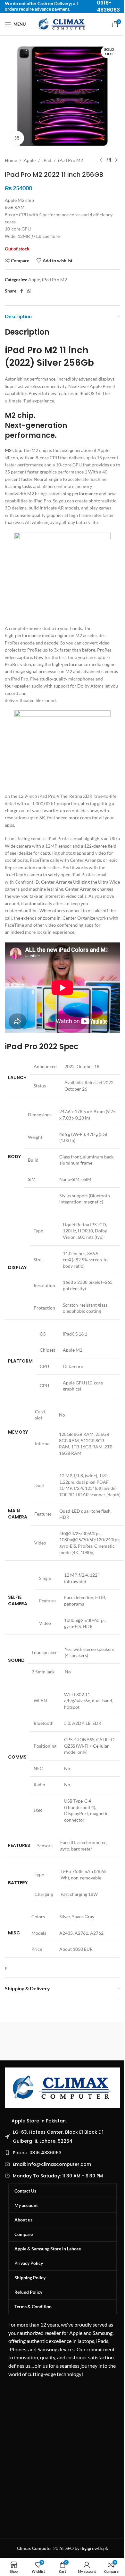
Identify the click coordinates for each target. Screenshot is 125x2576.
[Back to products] (109, 160)
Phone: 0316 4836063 (37, 2153)
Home (11, 160)
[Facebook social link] (21, 291)
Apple (30, 160)
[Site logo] (63, 24)
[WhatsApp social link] (29, 291)
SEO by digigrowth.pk (87, 2548)
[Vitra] (34, 2041)
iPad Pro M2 (71, 160)
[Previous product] (101, 160)
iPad (47, 160)
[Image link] (63, 2087)
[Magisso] (91, 2041)
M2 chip (13, 450)
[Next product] (116, 160)
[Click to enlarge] (17, 138)
